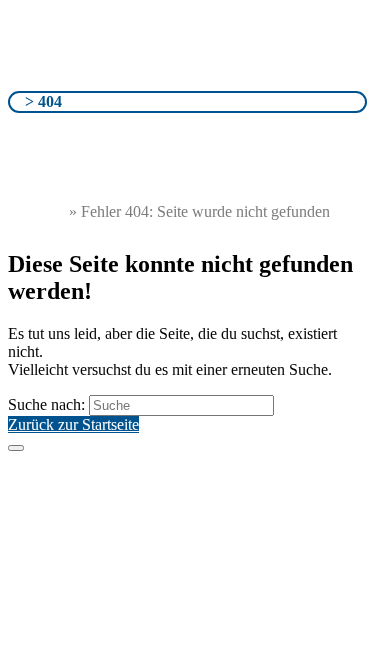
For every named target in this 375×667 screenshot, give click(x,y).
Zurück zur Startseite (73, 424)
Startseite (36, 211)
